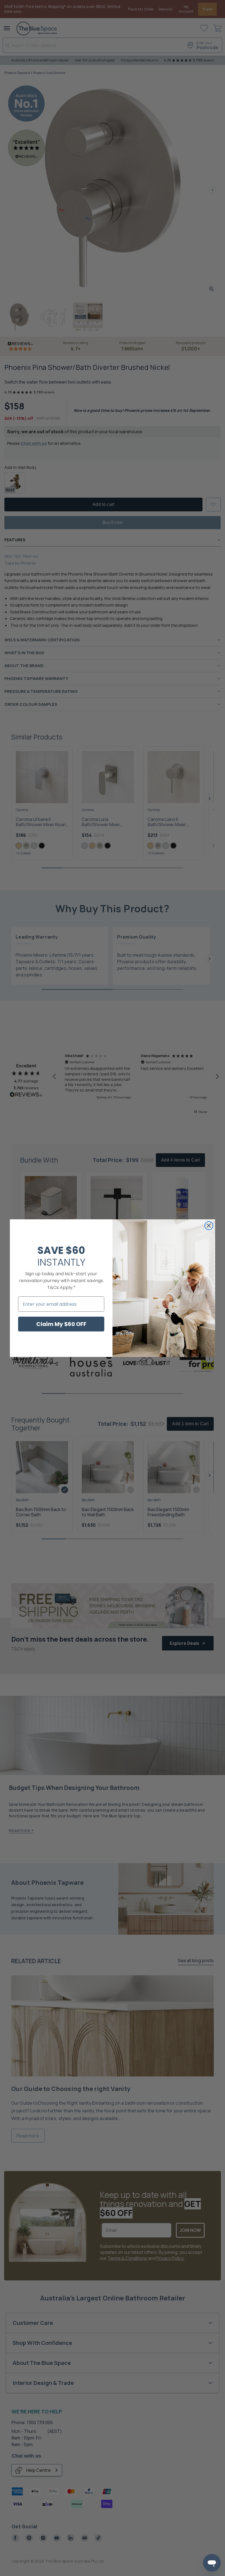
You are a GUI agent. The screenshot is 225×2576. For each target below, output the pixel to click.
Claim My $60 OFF (61, 1324)
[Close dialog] (209, 1226)
